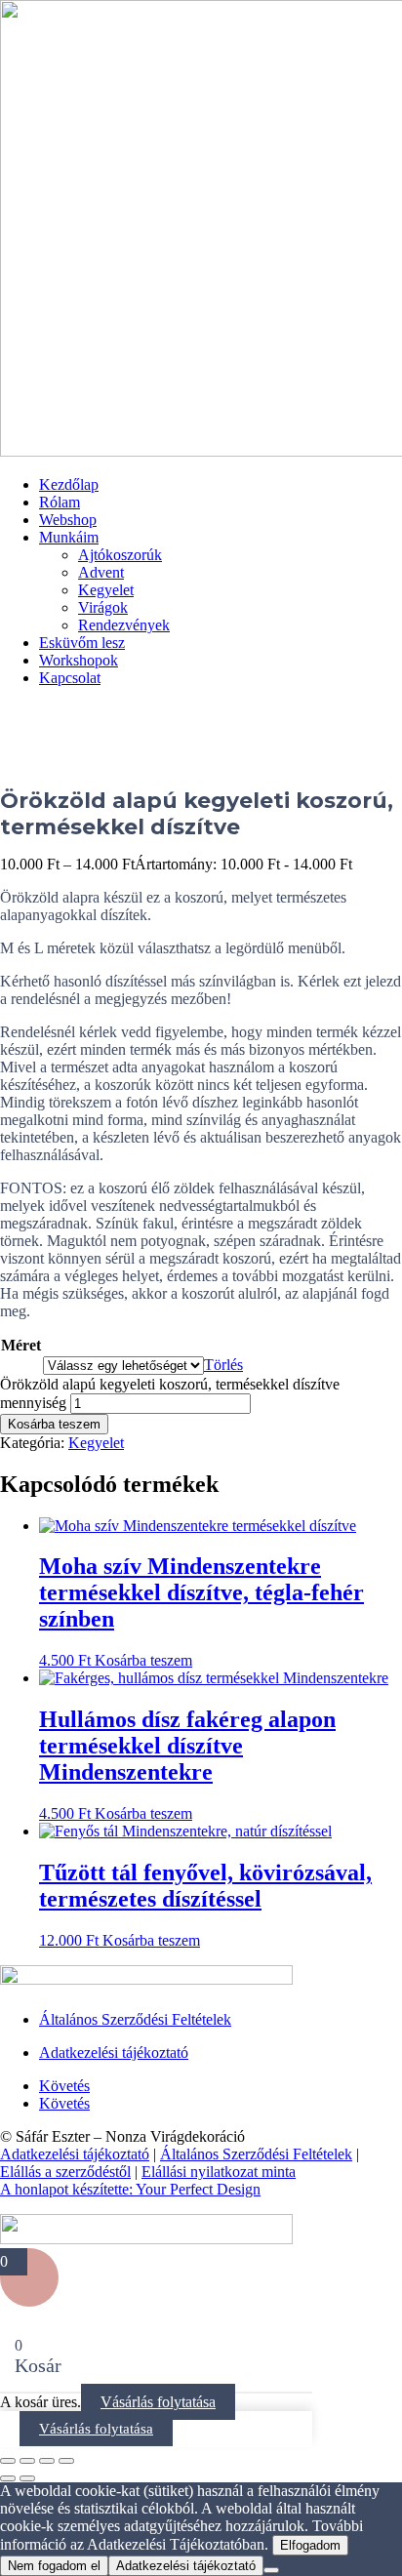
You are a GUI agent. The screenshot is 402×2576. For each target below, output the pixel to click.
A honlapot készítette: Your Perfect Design (130, 2189)
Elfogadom (310, 2545)
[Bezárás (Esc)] (66, 2461)
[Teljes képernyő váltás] (27, 2461)
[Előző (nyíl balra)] (8, 2478)
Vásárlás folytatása (158, 2402)
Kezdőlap (69, 484)
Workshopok (79, 660)
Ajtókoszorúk (120, 555)
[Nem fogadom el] (271, 2570)
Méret (21, 1345)
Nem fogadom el (54, 2566)
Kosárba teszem (54, 1424)
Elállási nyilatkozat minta (219, 2172)
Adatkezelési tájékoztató (114, 2053)
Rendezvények (124, 625)
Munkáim (69, 537)
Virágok (103, 607)
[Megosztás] (47, 2461)
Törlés (223, 1365)
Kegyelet (106, 590)
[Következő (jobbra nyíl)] (27, 2478)
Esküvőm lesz (82, 643)
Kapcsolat (70, 678)
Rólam (60, 502)
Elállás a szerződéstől (65, 2172)
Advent (101, 572)
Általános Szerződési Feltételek (135, 2019)
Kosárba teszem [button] (143, 1660)
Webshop (68, 520)
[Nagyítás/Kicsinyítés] (8, 2461)
